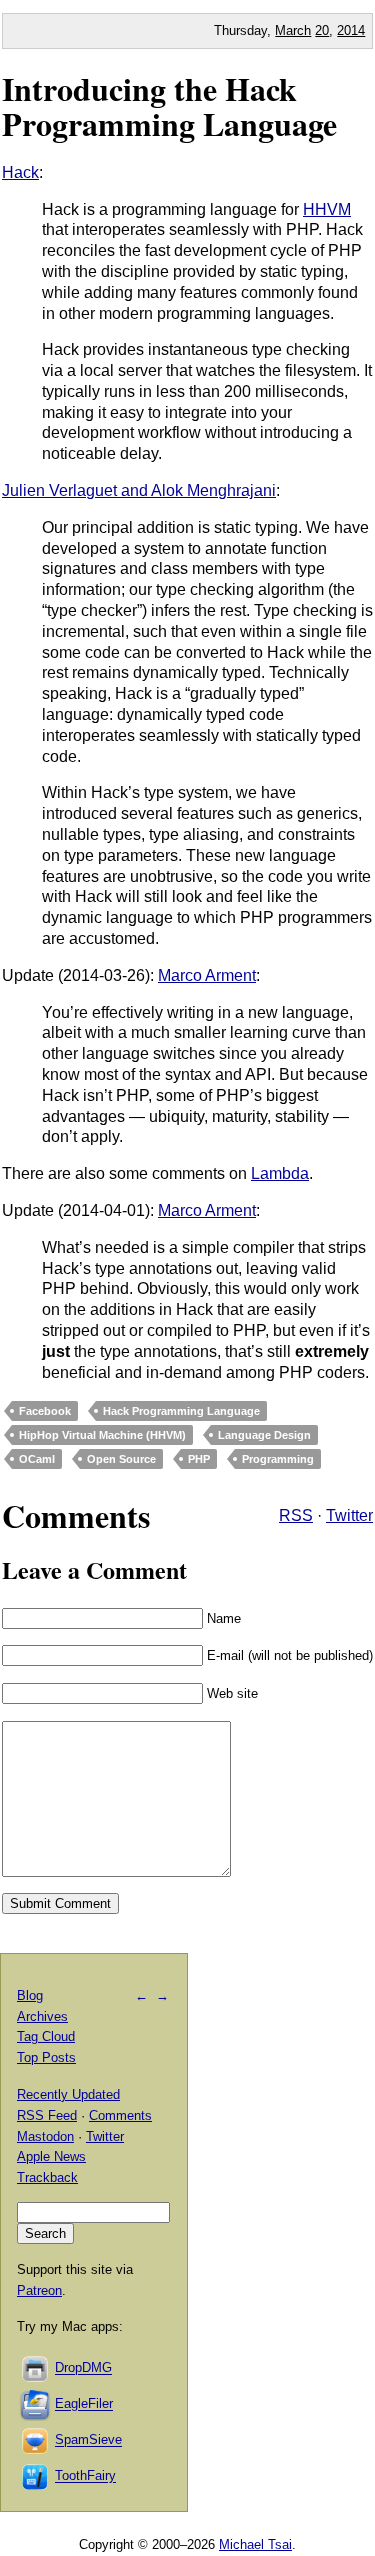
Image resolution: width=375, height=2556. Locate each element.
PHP (199, 1459)
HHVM (327, 209)
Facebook (45, 1411)
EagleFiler (84, 2404)
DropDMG (83, 2368)
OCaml (37, 1459)
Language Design (264, 1435)
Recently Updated (68, 2094)
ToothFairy (85, 2476)
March (293, 30)
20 (322, 30)
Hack (20, 172)
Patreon (39, 2290)
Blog (30, 1995)
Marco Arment (207, 975)
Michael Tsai (255, 2544)
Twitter (349, 1515)
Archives (42, 2016)
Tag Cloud (46, 2036)
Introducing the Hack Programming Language (169, 106)
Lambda (280, 1173)
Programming (278, 1459)
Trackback (47, 2177)
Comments (120, 2115)
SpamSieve (88, 2440)
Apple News (51, 2156)
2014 (351, 30)
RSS (296, 1515)
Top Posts (46, 2057)
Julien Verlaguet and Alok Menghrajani (139, 490)
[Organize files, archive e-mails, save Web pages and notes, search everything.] (36, 2404)
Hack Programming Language (181, 1411)
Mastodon (45, 2136)
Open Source (121, 1459)
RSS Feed (47, 2115)
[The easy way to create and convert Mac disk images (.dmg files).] (36, 2368)
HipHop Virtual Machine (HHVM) (102, 1435)
